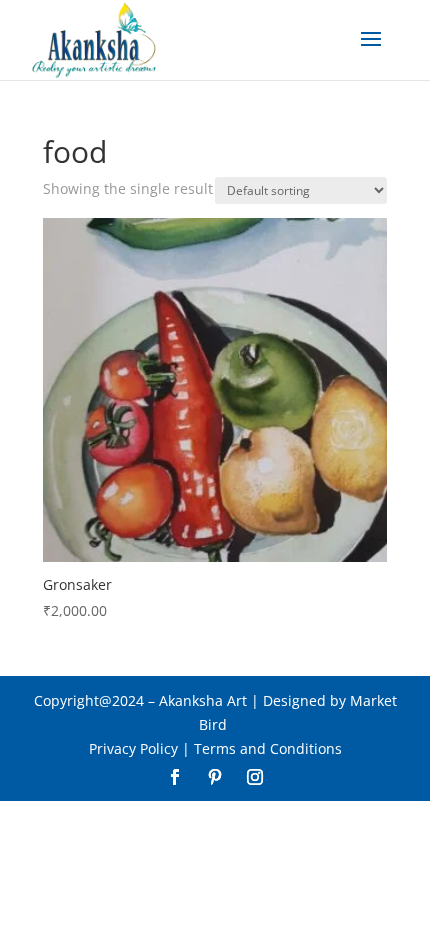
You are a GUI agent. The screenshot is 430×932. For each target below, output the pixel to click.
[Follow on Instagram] (255, 777)
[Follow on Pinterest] (215, 777)
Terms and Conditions (268, 748)
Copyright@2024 (89, 700)
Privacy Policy (133, 748)
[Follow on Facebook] (175, 777)
